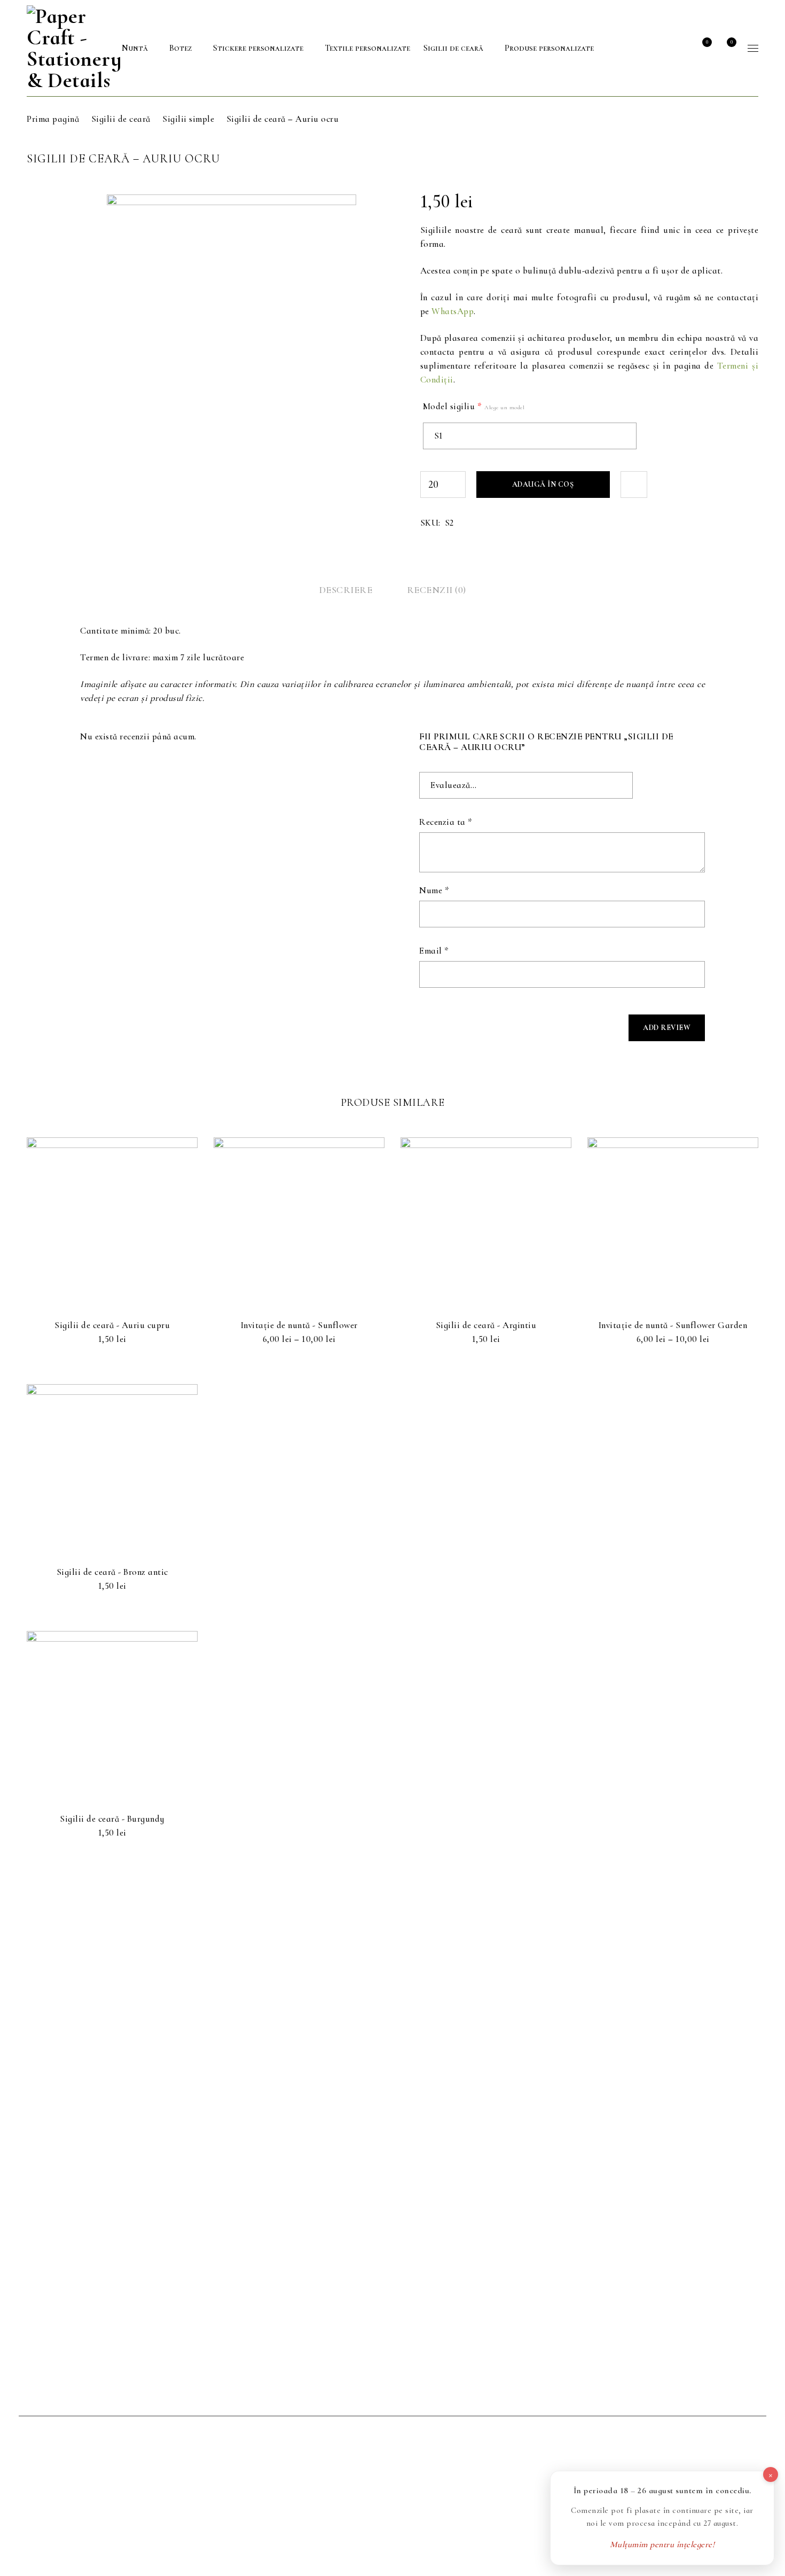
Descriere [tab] (346, 590)
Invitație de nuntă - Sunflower (299, 1325)
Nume (434, 891)
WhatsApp (453, 311)
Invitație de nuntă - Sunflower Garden (673, 1325)
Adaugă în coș (543, 484)
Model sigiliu (474, 407)
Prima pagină (53, 119)
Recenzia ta (446, 822)
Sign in (678, 48)
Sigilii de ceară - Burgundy (112, 1819)
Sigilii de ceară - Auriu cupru (112, 1325)
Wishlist (706, 42)
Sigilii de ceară (121, 119)
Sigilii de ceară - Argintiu (486, 1325)
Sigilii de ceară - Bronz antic (112, 1572)
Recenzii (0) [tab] (437, 590)
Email (434, 951)
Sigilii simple (188, 119)
